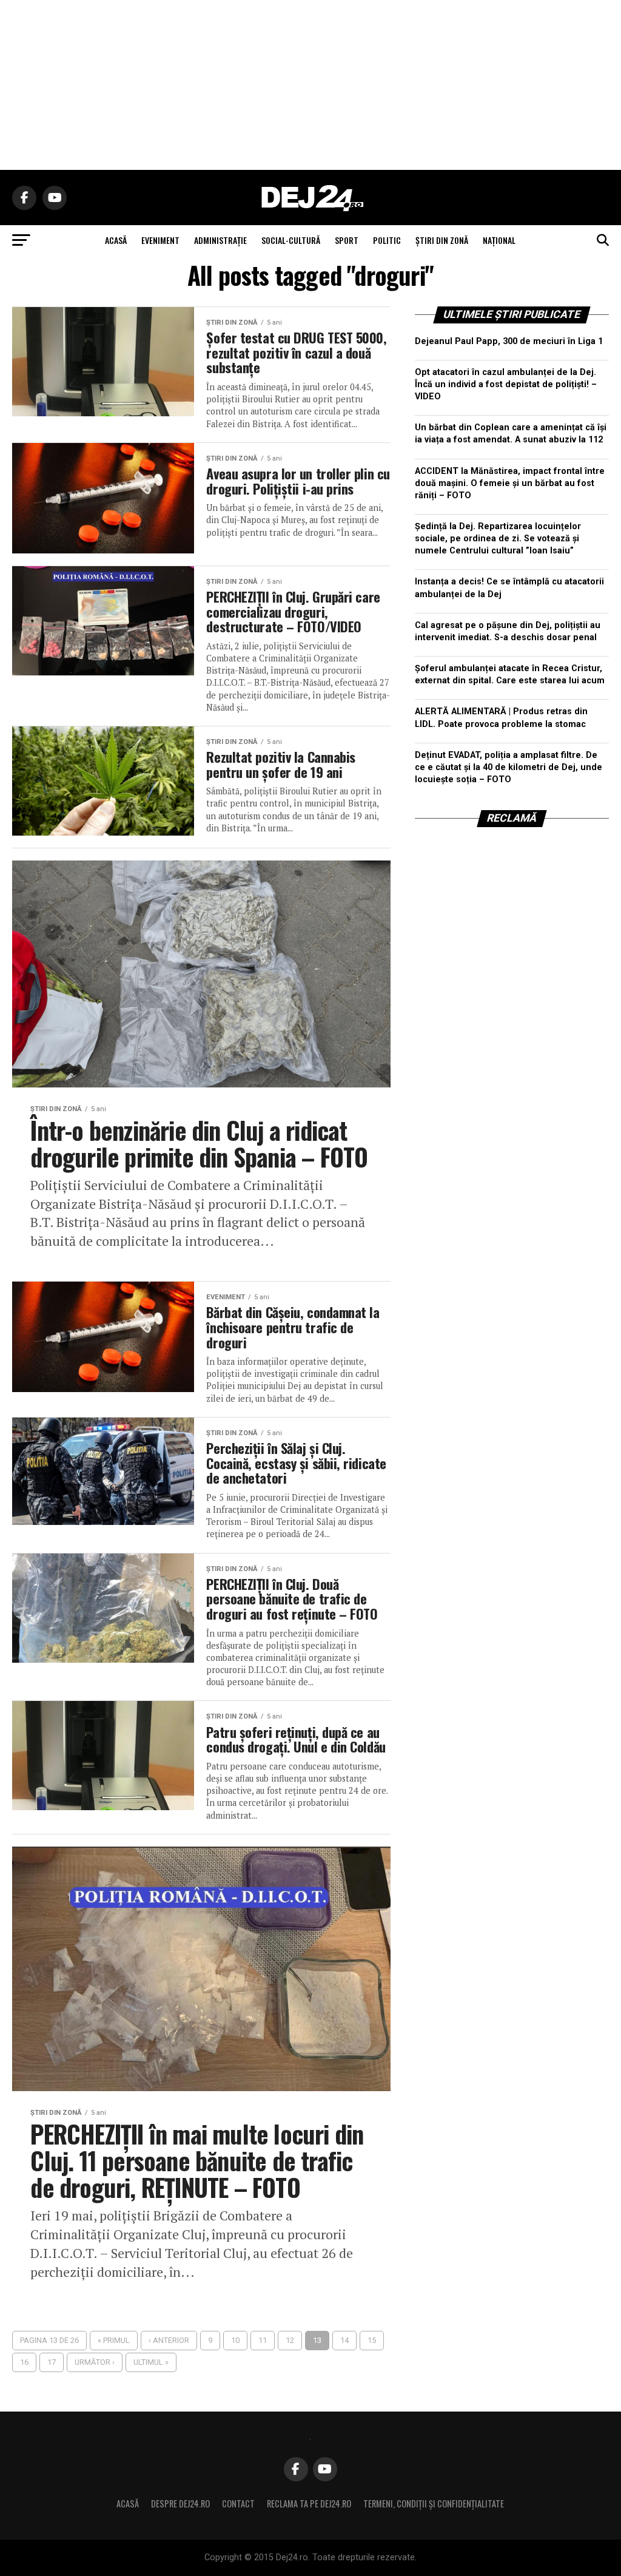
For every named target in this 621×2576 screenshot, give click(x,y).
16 (24, 2362)
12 (290, 2340)
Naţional (499, 240)
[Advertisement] (310, 85)
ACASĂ (116, 240)
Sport (347, 240)
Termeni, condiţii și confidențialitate (434, 2503)
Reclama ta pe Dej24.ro (309, 2503)
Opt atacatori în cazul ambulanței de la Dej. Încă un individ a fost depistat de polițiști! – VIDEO (506, 384)
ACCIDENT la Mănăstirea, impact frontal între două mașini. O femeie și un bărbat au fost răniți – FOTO (510, 483)
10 (235, 2340)
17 (52, 2362)
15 (372, 2340)
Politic (387, 240)
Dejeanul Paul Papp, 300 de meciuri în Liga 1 (509, 341)
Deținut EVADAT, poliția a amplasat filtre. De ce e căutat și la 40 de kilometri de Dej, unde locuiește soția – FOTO (509, 767)
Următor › (95, 2362)
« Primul (114, 2340)
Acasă (128, 2503)
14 (344, 2340)
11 (263, 2340)
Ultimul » (151, 2362)
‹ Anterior (169, 2340)
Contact (238, 2503)
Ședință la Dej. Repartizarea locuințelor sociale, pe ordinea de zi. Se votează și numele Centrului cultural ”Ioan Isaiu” (498, 539)
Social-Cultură (291, 240)
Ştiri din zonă (442, 240)
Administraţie (220, 240)
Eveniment (160, 240)
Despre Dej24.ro (180, 2503)
